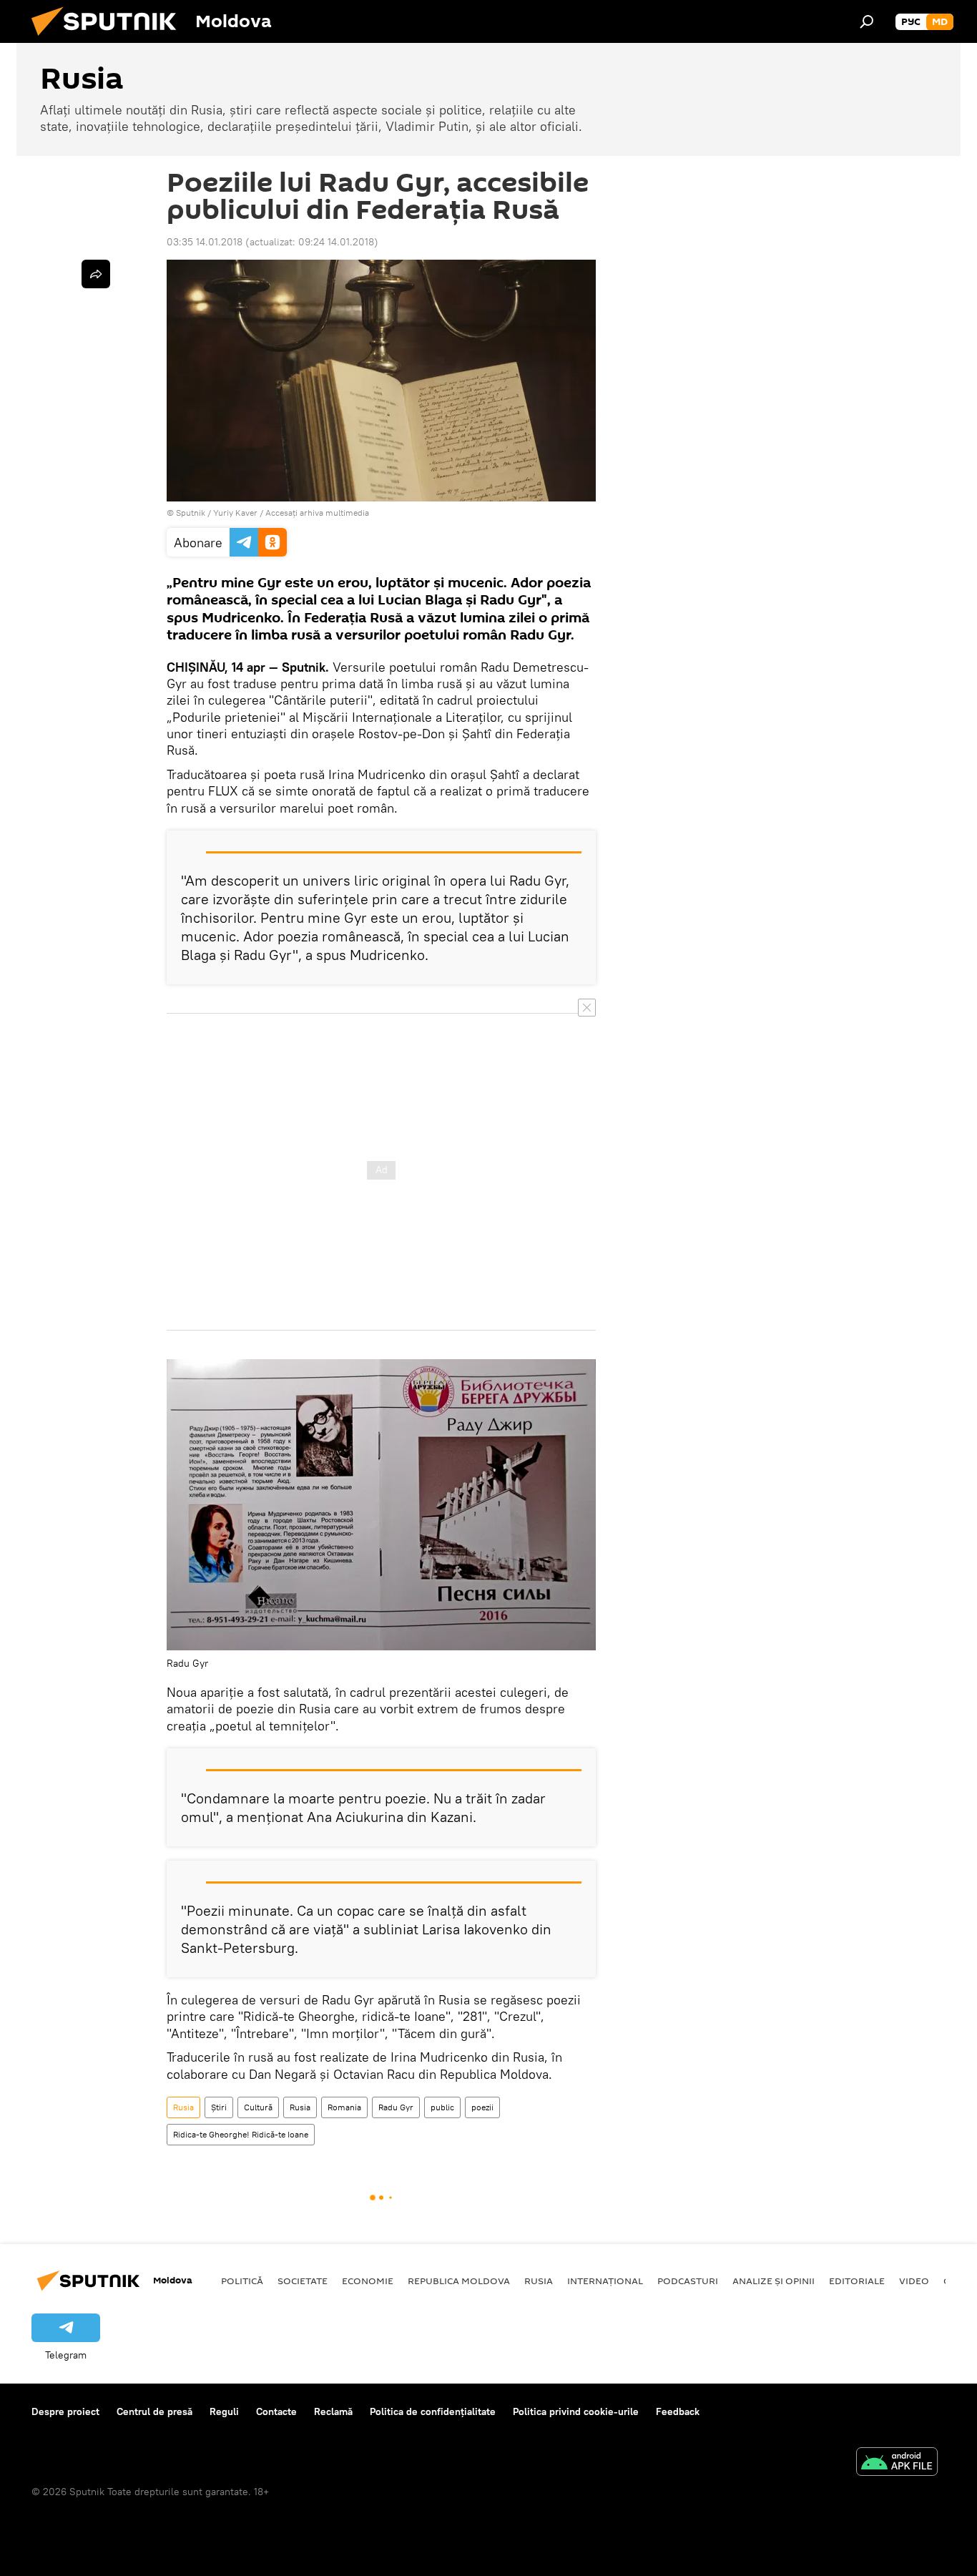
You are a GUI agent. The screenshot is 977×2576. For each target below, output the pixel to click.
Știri (219, 2107)
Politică (242, 2281)
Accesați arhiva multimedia (317, 513)
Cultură (258, 2107)
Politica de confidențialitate (433, 2411)
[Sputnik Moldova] (109, 39)
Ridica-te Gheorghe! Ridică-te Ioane (241, 2134)
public (442, 2107)
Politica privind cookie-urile (576, 2411)
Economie (368, 2281)
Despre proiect (65, 2411)
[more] (96, 274)
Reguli (224, 2411)
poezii (482, 2107)
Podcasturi (688, 2281)
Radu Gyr (396, 2107)
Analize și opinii (774, 2281)
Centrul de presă (154, 2411)
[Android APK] (897, 2463)
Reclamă (333, 2411)
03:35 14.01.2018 (205, 242)
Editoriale (857, 2281)
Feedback (678, 2411)
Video (914, 2281)
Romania (344, 2107)
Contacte (276, 2411)
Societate (303, 2281)
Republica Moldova (459, 2281)
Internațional (605, 2281)
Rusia (183, 2107)
